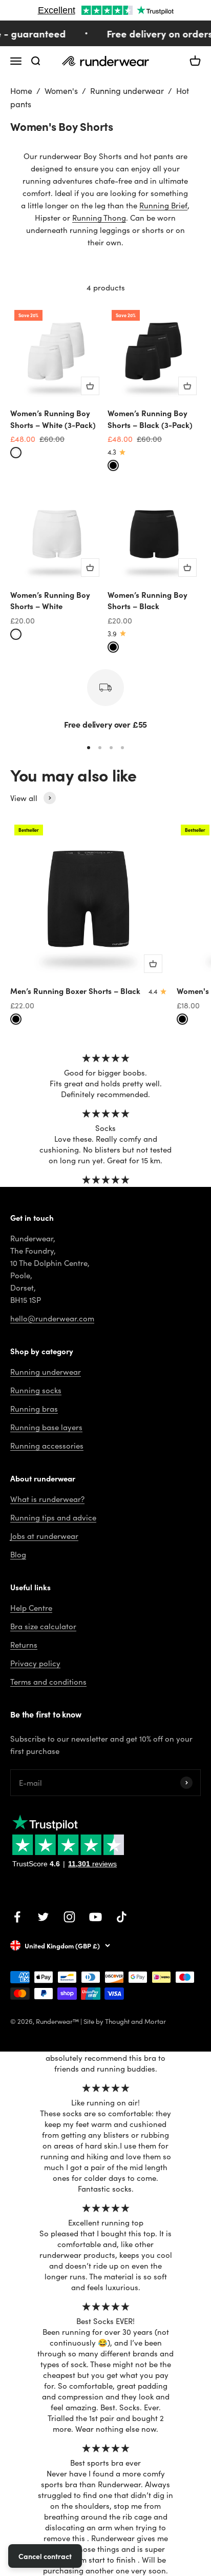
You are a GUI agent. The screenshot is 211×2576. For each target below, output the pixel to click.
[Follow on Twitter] (43, 1917)
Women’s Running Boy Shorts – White (50, 600)
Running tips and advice (53, 1517)
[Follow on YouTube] (96, 1917)
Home (21, 91)
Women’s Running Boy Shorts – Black (147, 600)
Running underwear (127, 91)
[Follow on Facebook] (17, 1917)
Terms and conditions (48, 1682)
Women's (61, 91)
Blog (18, 1554)
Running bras (34, 1409)
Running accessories (47, 1446)
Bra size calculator (43, 1626)
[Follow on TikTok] (122, 1917)
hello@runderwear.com (52, 1318)
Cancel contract (45, 2556)
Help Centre (31, 1608)
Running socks (36, 1390)
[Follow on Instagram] (69, 1917)
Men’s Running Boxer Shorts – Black (75, 991)
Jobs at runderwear (44, 1536)
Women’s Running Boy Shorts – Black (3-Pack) (150, 419)
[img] (106, 1058)
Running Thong (99, 218)
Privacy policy (35, 1663)
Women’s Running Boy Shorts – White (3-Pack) (53, 419)
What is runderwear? (47, 1499)
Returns (24, 1645)
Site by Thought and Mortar (125, 2021)
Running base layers (46, 1427)
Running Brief (163, 205)
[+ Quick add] (90, 386)
